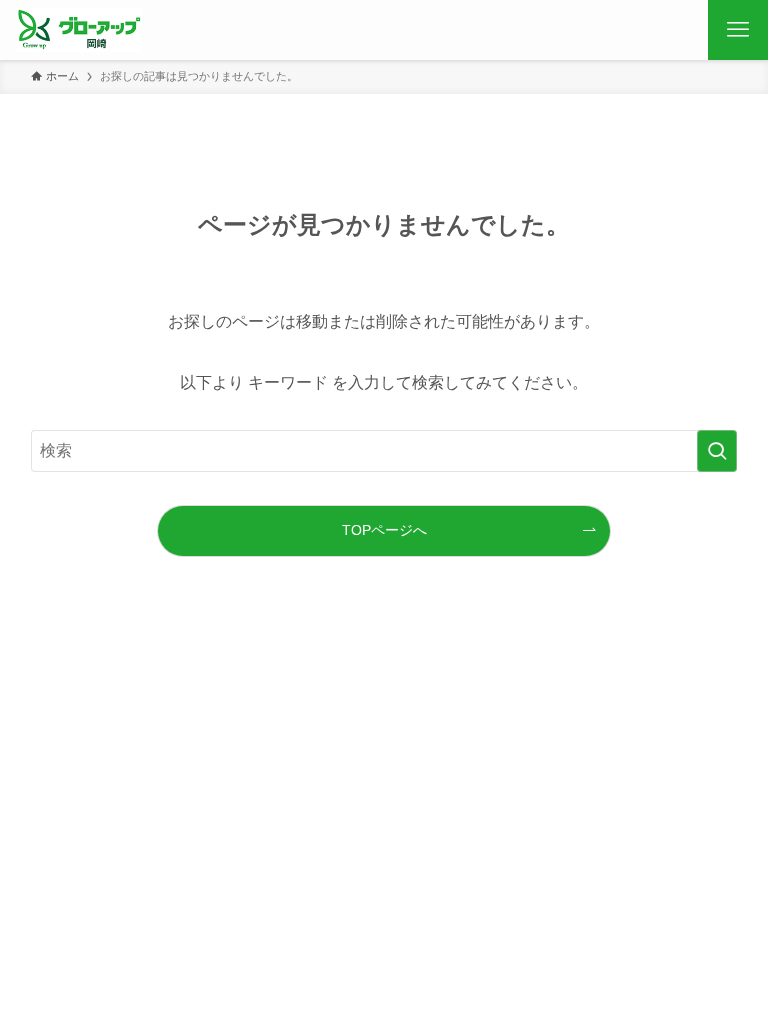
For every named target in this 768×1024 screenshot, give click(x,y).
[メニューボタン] (738, 30)
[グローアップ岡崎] (86, 30)
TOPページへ (384, 530)
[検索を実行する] (717, 451)
